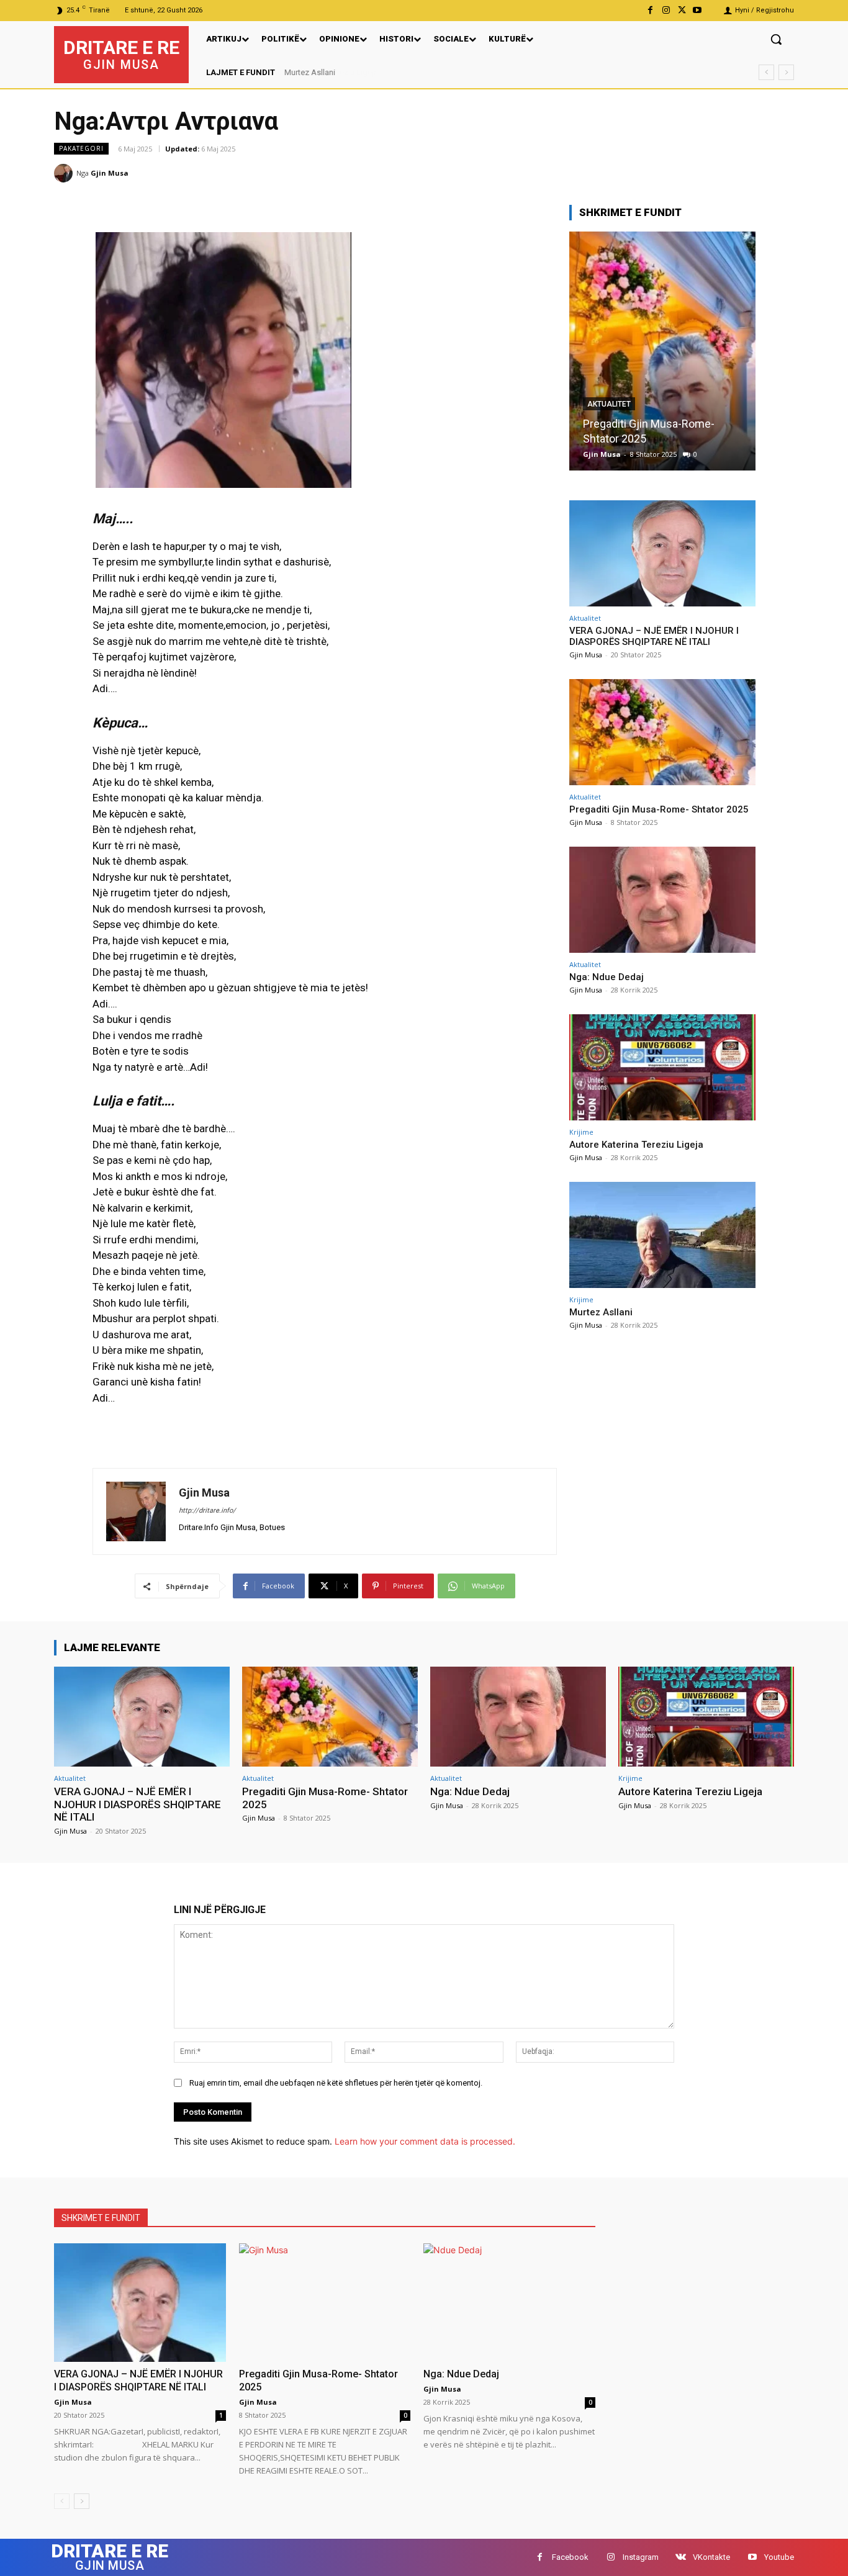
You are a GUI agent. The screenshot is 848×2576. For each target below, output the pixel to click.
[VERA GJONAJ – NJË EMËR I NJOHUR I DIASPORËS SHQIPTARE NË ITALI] (662, 553)
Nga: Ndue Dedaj (625, 439)
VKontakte (711, 2557)
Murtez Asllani (310, 72)
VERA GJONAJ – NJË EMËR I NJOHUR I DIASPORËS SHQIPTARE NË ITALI (654, 636)
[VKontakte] (681, 2557)
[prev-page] (62, 2501)
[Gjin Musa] (65, 173)
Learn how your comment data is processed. (425, 2141)
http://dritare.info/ (207, 1511)
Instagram (641, 2557)
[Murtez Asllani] (662, 1235)
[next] (786, 72)
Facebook (570, 2557)
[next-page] (82, 2501)
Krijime (581, 1132)
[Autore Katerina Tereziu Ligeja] (662, 1067)
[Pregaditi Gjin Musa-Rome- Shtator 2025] (662, 732)
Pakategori (81, 148)
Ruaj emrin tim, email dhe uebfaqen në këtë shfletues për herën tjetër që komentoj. (336, 2083)
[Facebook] (650, 10)
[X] (682, 10)
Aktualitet (610, 419)
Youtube (779, 2557)
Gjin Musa (110, 173)
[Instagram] (666, 10)
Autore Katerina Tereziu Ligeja (636, 1145)
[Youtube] (697, 10)
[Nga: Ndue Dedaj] (663, 351)
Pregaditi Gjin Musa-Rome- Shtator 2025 (659, 809)
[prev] (766, 72)
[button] (776, 39)
